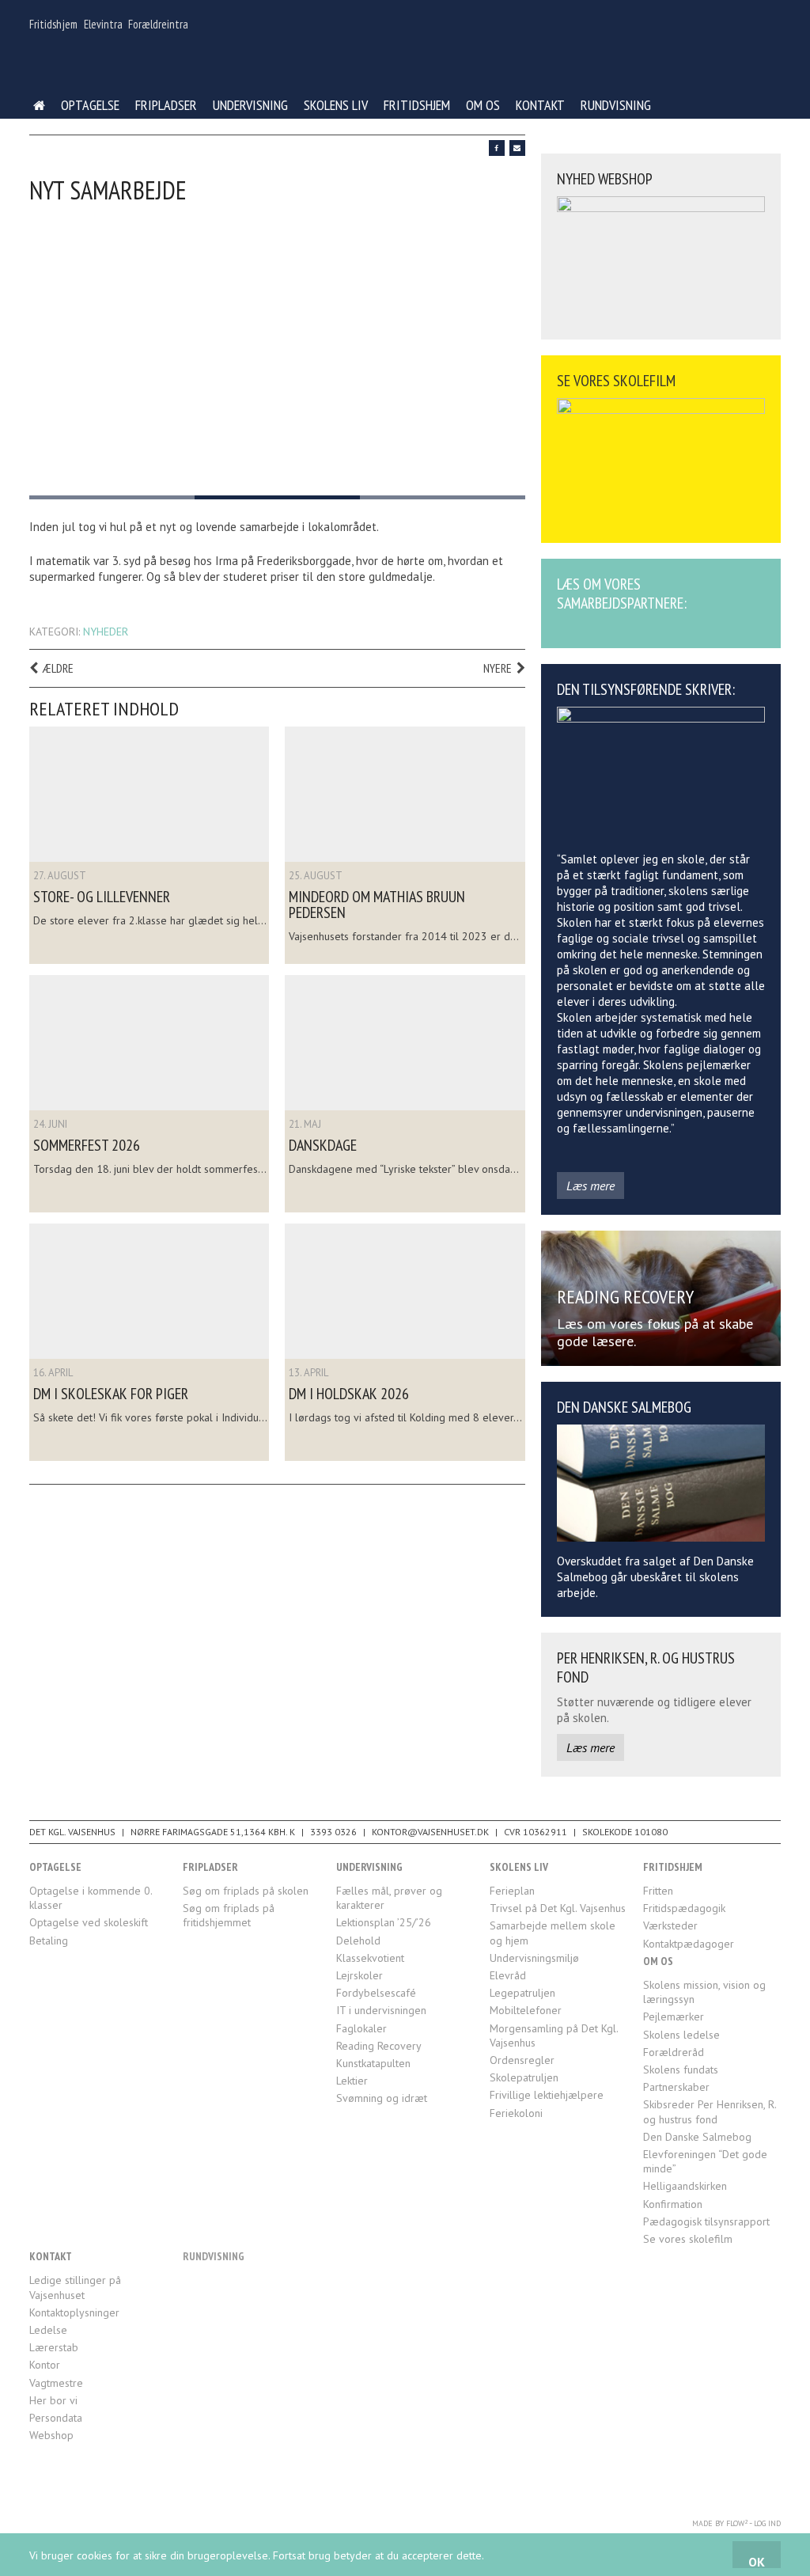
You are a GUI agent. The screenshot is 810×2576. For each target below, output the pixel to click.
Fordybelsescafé (376, 1993)
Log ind (767, 2523)
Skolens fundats (681, 2070)
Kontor (45, 2365)
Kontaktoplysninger (74, 2312)
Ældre (58, 668)
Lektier (352, 2081)
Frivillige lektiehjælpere (547, 2095)
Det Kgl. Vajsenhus (72, 1832)
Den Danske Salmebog (697, 2137)
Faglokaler (361, 2028)
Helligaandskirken (685, 2186)
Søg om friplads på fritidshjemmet (229, 1915)
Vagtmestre (56, 2383)
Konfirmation (673, 2204)
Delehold (358, 1941)
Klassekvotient (370, 1958)
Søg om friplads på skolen (246, 1891)
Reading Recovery (379, 2046)
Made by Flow (720, 2523)
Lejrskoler (360, 1975)
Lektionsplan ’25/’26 (384, 1922)
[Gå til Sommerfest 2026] (149, 1043)
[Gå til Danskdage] (405, 1043)
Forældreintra (158, 24)
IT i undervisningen (381, 2010)
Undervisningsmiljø (534, 1958)
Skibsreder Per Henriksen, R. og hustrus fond (710, 2111)
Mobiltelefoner (526, 2010)
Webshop (51, 2435)
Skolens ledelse (681, 2035)
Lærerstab (54, 2347)
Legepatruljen (522, 1993)
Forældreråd (674, 2052)
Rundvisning (616, 105)
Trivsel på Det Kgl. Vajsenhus (558, 1908)
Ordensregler (522, 2060)
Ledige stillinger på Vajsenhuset (75, 2287)
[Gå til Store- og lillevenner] (149, 794)
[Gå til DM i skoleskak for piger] (149, 1291)
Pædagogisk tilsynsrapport (706, 2221)
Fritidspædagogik (684, 1908)
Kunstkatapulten (373, 2063)
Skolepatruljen (524, 2077)
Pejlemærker (674, 2016)
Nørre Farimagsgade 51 (186, 1832)
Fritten (658, 1891)
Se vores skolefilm (688, 2239)
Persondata (56, 2418)
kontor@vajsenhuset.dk (430, 1832)
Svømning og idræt (382, 2098)
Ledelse (48, 2330)
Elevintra (103, 24)
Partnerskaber (676, 2087)
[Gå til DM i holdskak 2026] (405, 1291)
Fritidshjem (53, 24)
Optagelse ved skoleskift (89, 1922)
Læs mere (590, 1186)
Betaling (49, 1941)
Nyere (498, 668)
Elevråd (508, 1975)
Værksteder (670, 1925)
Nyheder (106, 632)
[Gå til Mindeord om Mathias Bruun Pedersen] (405, 794)
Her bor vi (53, 2400)
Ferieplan (512, 1891)
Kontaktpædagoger (689, 1944)
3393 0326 (333, 1832)
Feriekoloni (516, 2113)
